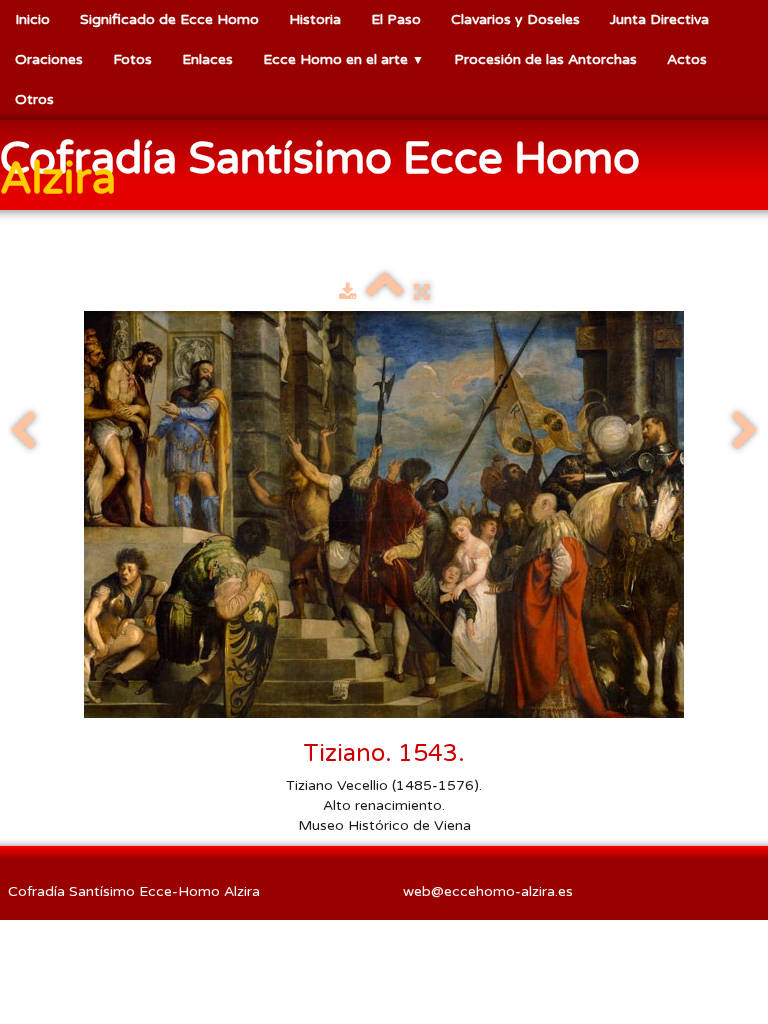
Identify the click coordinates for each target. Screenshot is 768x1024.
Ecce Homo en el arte (343, 59)
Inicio (32, 19)
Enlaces (207, 59)
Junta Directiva (659, 19)
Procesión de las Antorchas (545, 59)
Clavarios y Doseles (515, 19)
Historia (315, 19)
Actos (687, 59)
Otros (34, 99)
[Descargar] (347, 292)
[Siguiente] (745, 432)
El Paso (396, 19)
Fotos (132, 59)
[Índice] (385, 292)
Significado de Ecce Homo (169, 19)
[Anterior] (23, 432)
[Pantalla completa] (422, 292)
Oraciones (49, 59)
